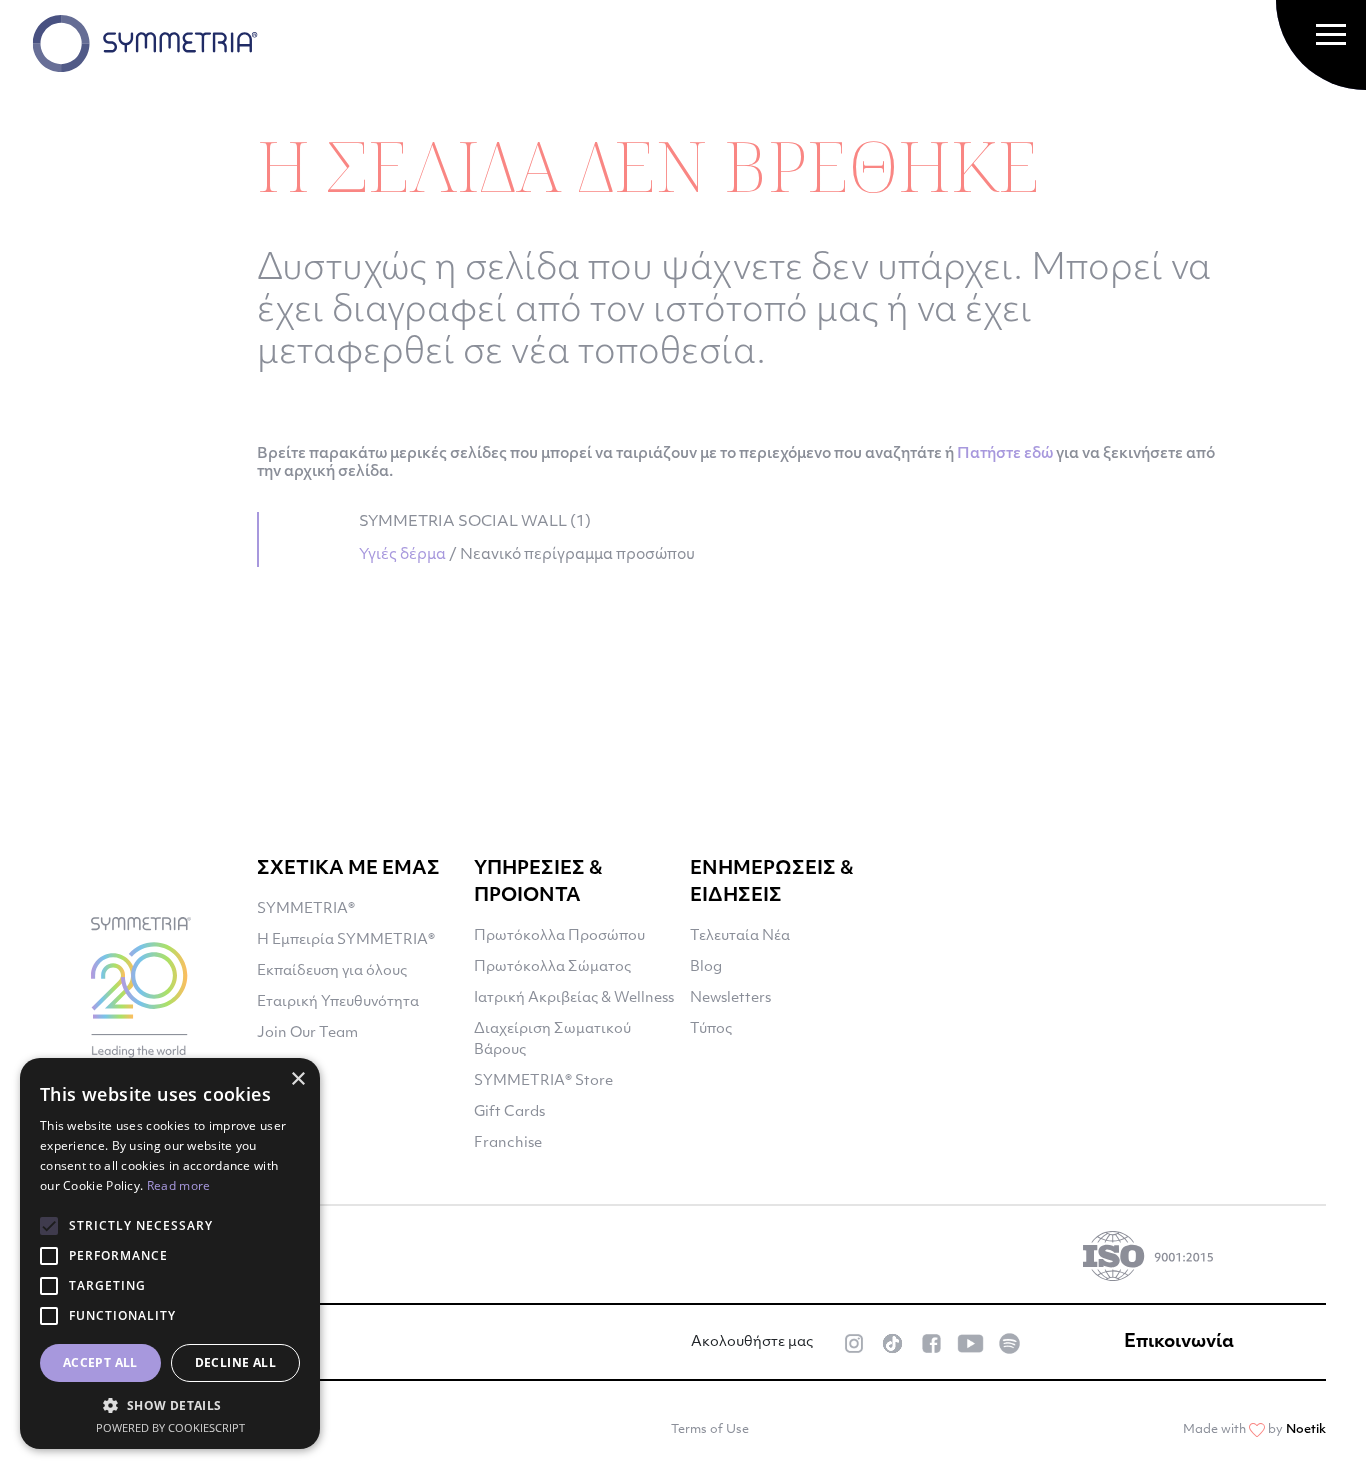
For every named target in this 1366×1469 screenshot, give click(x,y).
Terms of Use (710, 1430)
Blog (706, 967)
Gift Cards (509, 1112)
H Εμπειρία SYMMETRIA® (346, 940)
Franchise (508, 1143)
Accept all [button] (100, 1362)
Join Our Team (307, 1033)
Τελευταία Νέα (740, 936)
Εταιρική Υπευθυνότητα (338, 1002)
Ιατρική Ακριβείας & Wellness (574, 998)
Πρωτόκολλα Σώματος (552, 967)
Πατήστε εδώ (1005, 454)
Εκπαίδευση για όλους (332, 971)
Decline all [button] (235, 1362)
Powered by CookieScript (170, 1427)
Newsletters (730, 998)
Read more (179, 1185)
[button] (170, 1405)
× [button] (297, 1079)
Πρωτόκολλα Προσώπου (559, 936)
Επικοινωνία (1179, 1343)
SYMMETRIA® (306, 909)
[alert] (170, 1253)
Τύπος (711, 1029)
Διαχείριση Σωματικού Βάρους (552, 1040)
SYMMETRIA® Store (543, 1081)
